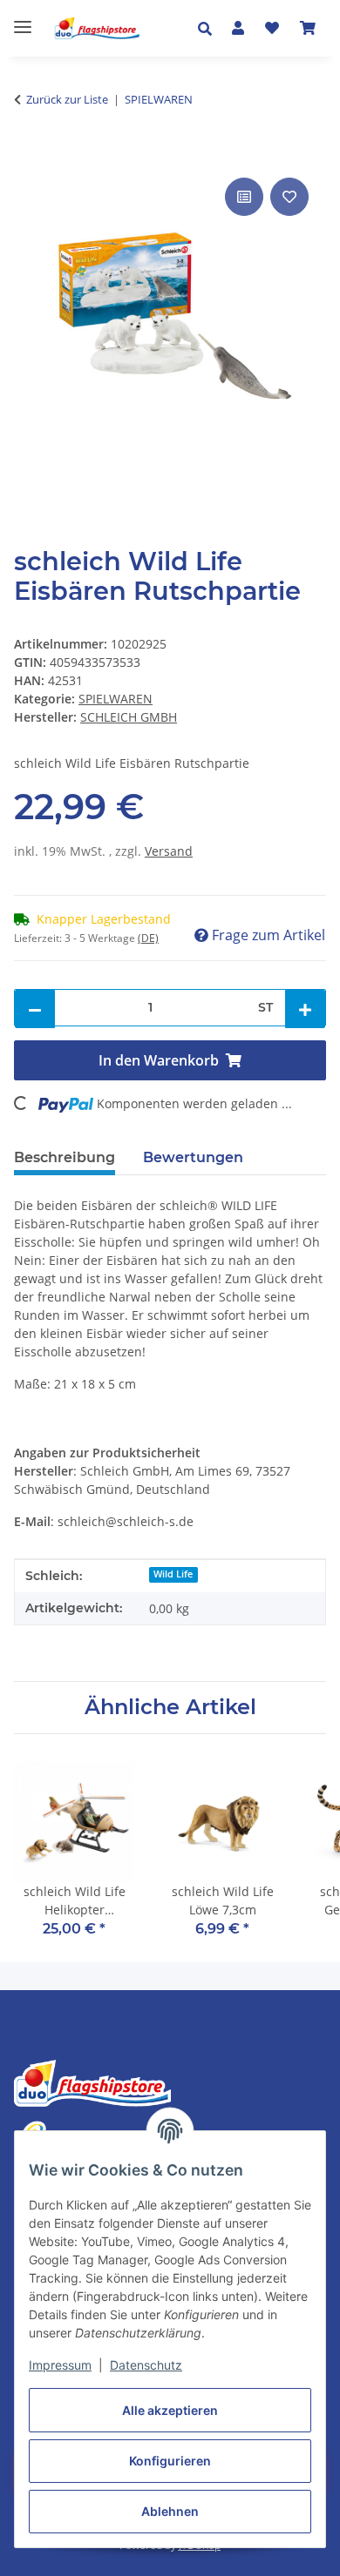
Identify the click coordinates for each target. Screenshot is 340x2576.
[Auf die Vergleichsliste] (244, 197)
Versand (169, 851)
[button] (210, 29)
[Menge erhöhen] (305, 1009)
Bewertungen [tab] (193, 1157)
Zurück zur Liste (67, 99)
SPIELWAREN (116, 699)
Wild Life (173, 1574)
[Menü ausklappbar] (23, 20)
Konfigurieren (170, 2461)
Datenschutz (146, 2365)
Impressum (60, 2365)
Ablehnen (170, 2511)
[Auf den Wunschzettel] (289, 197)
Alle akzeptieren (170, 2410)
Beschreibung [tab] (65, 1157)
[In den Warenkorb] (28, 154)
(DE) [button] (148, 938)
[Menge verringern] (35, 1009)
